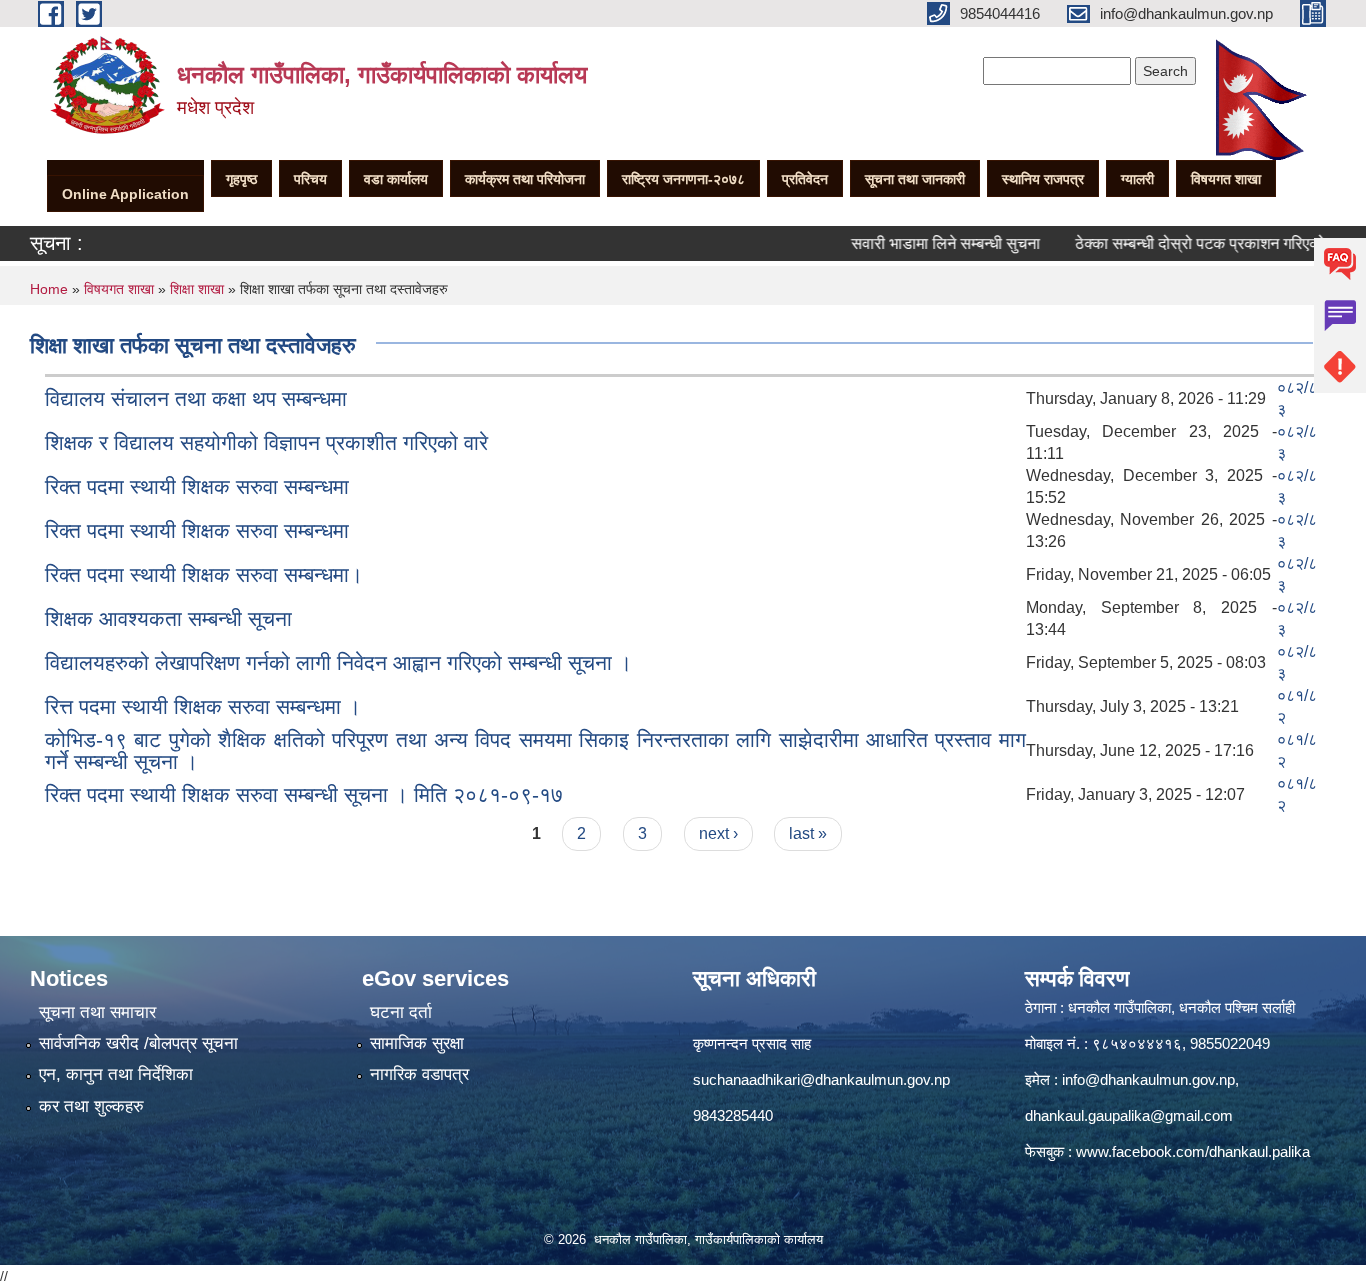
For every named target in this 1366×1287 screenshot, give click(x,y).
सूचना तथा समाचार (97, 1012)
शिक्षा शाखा (197, 289)
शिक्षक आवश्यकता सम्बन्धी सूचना (168, 618)
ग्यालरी (1137, 179)
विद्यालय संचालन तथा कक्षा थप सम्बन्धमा (196, 398)
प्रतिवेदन (805, 179)
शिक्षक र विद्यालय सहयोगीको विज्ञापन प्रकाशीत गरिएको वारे (266, 442)
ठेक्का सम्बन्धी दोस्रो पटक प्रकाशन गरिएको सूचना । (1202, 243)
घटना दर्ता (401, 1012)
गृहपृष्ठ (241, 179)
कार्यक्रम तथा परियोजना (525, 179)
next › (718, 833)
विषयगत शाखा (1226, 179)
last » (808, 833)
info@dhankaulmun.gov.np (1148, 1079)
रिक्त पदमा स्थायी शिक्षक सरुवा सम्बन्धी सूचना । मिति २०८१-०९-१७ (304, 794)
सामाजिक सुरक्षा (417, 1043)
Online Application (125, 194)
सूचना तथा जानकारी (915, 179)
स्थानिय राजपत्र (1043, 179)
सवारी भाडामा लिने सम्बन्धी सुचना (921, 243)
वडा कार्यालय (396, 179)
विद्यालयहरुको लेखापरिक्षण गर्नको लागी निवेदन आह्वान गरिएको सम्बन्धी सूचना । (338, 662)
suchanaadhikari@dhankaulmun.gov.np (821, 1079)
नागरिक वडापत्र (419, 1074)
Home (49, 289)
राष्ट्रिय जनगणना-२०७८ (683, 179)
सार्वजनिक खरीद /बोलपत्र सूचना (138, 1043)
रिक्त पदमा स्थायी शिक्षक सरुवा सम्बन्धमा (197, 486)
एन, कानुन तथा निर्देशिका (116, 1074)
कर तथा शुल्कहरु (91, 1106)
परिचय (310, 179)
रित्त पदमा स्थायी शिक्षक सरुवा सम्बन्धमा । (203, 706)
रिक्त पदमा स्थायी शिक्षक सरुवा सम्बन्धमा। (204, 574)
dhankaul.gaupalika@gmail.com (1129, 1115)
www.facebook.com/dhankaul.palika (1193, 1151)
